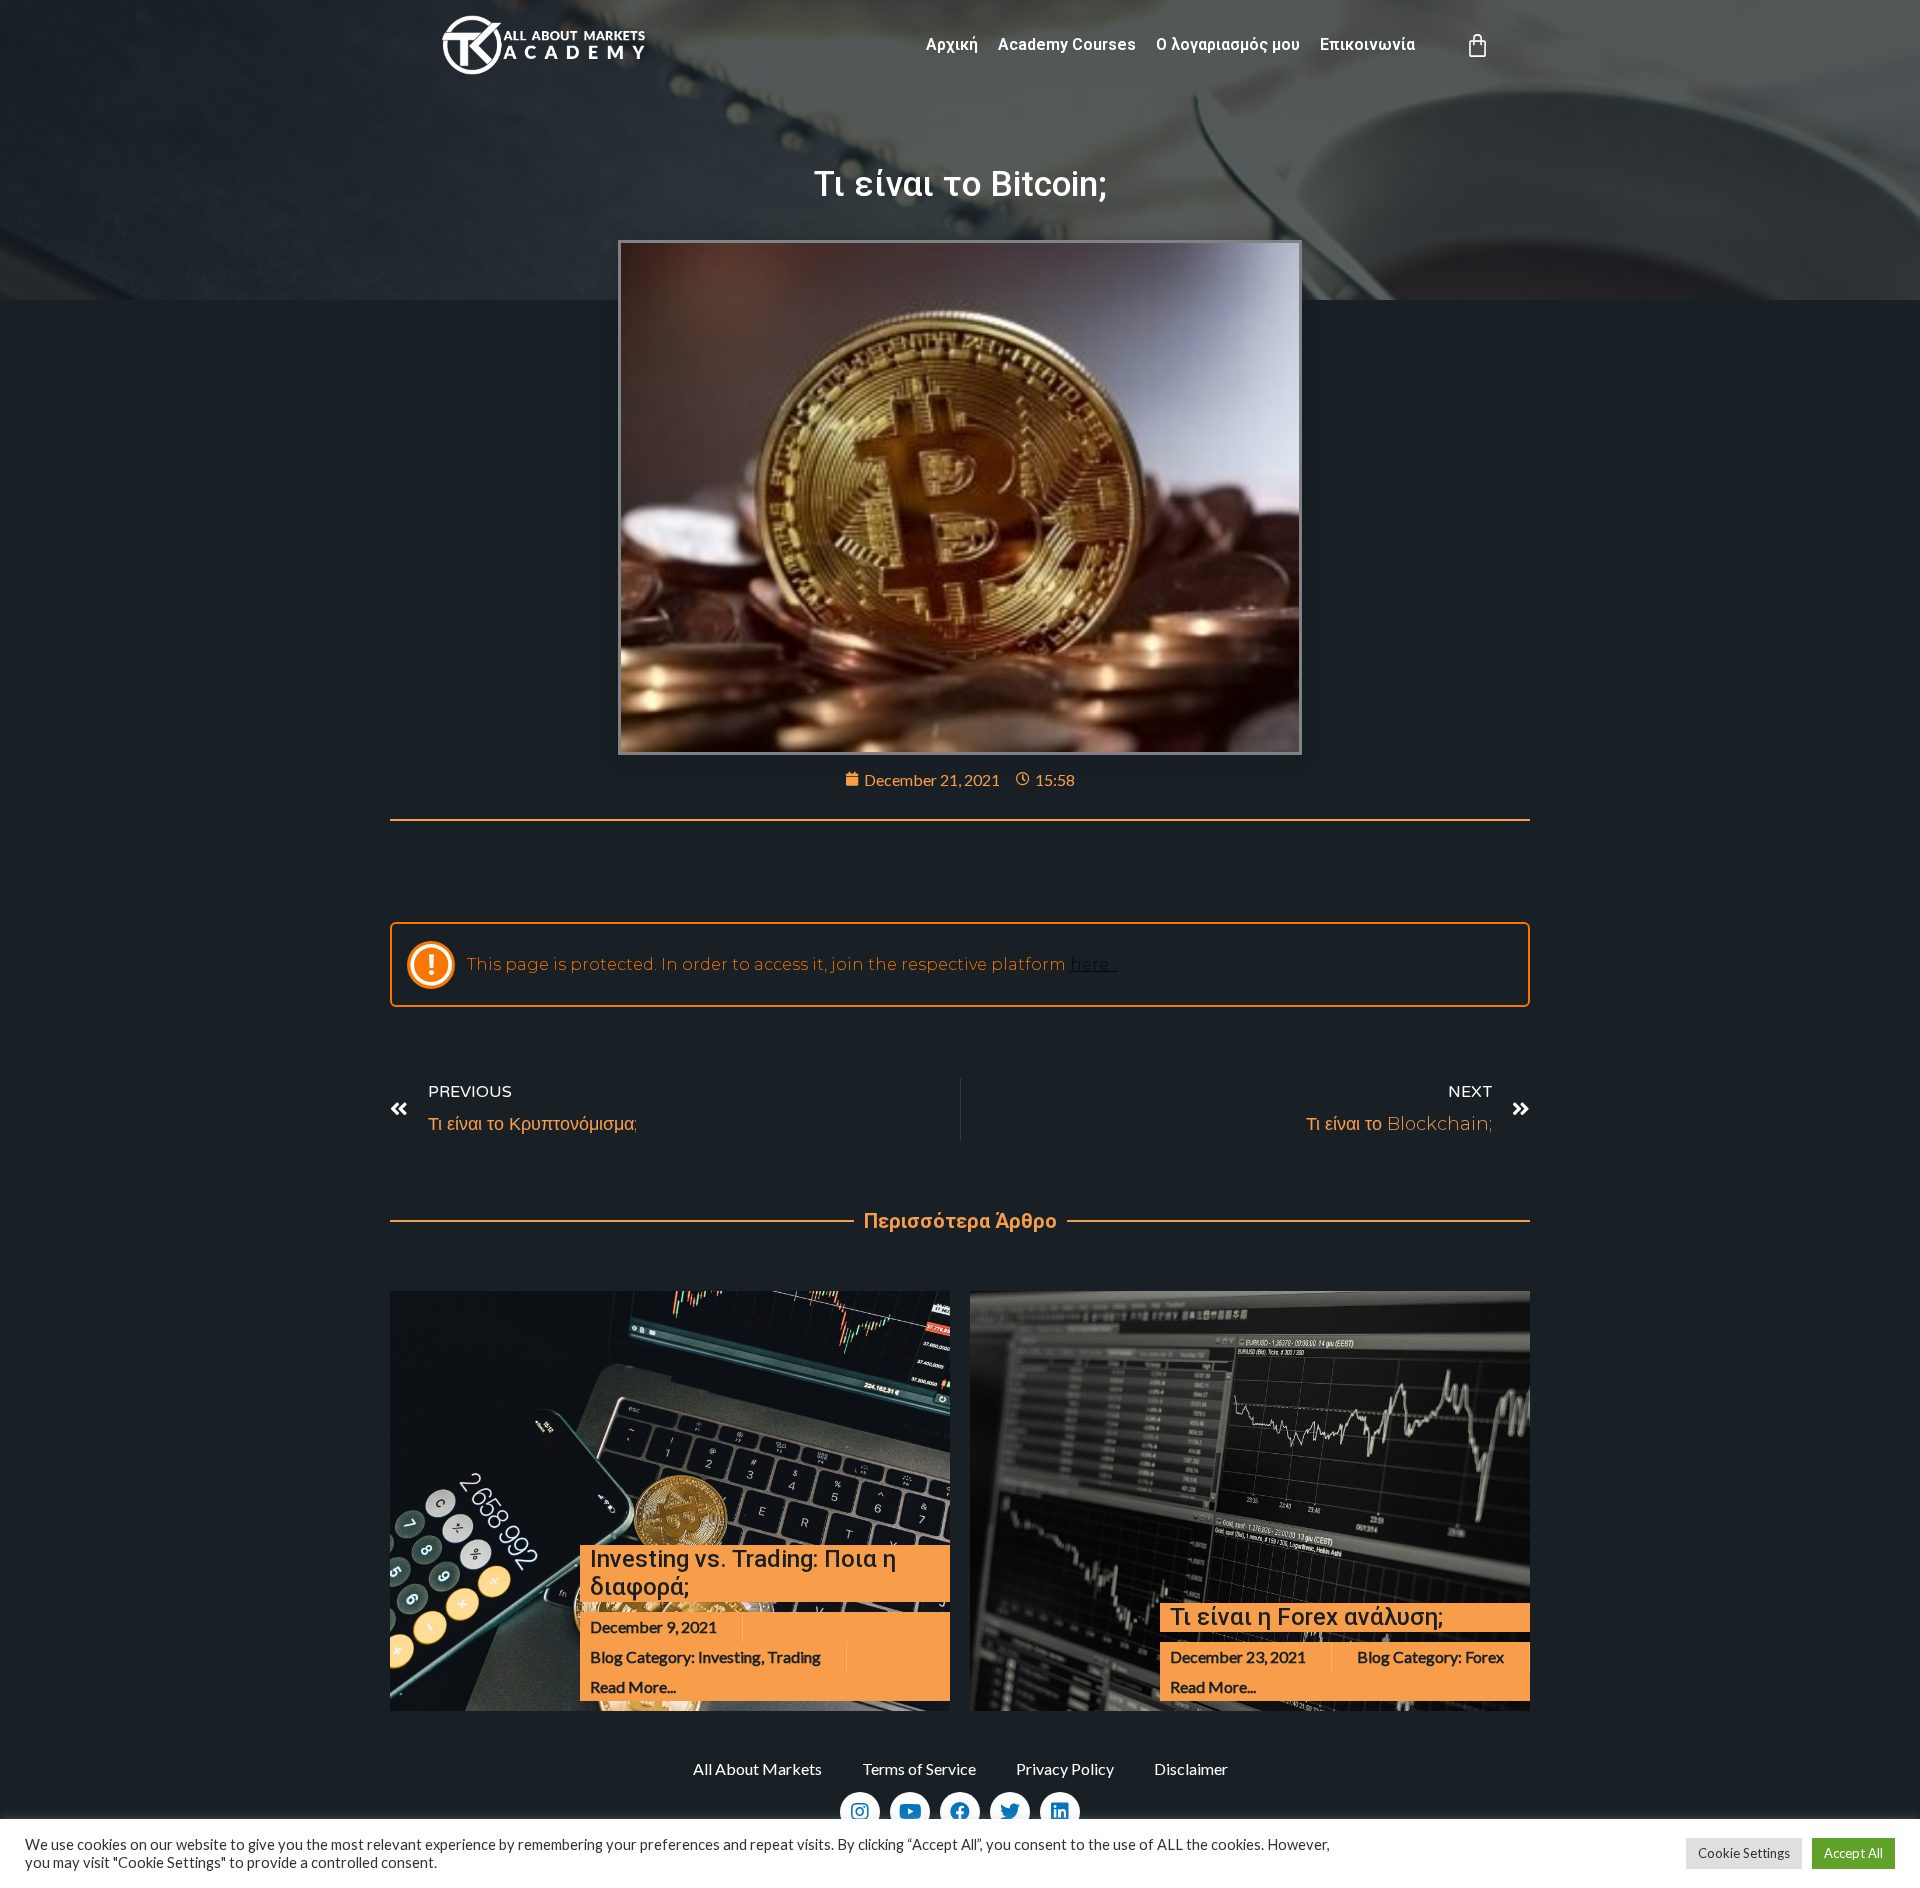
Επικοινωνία (1367, 44)
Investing (729, 1656)
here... (1094, 964)
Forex (1484, 1656)
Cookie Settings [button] (1744, 1853)
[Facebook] (960, 1812)
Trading (794, 1656)
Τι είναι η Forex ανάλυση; (1306, 1617)
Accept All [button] (1853, 1853)
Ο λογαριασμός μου (1228, 44)
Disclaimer (1191, 1768)
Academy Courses (1067, 44)
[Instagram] (860, 1812)
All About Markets (757, 1768)
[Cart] (1477, 45)
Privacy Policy (1065, 1768)
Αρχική (952, 44)
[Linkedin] (1060, 1812)
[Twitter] (1010, 1812)
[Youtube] (910, 1812)
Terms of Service (919, 1768)
